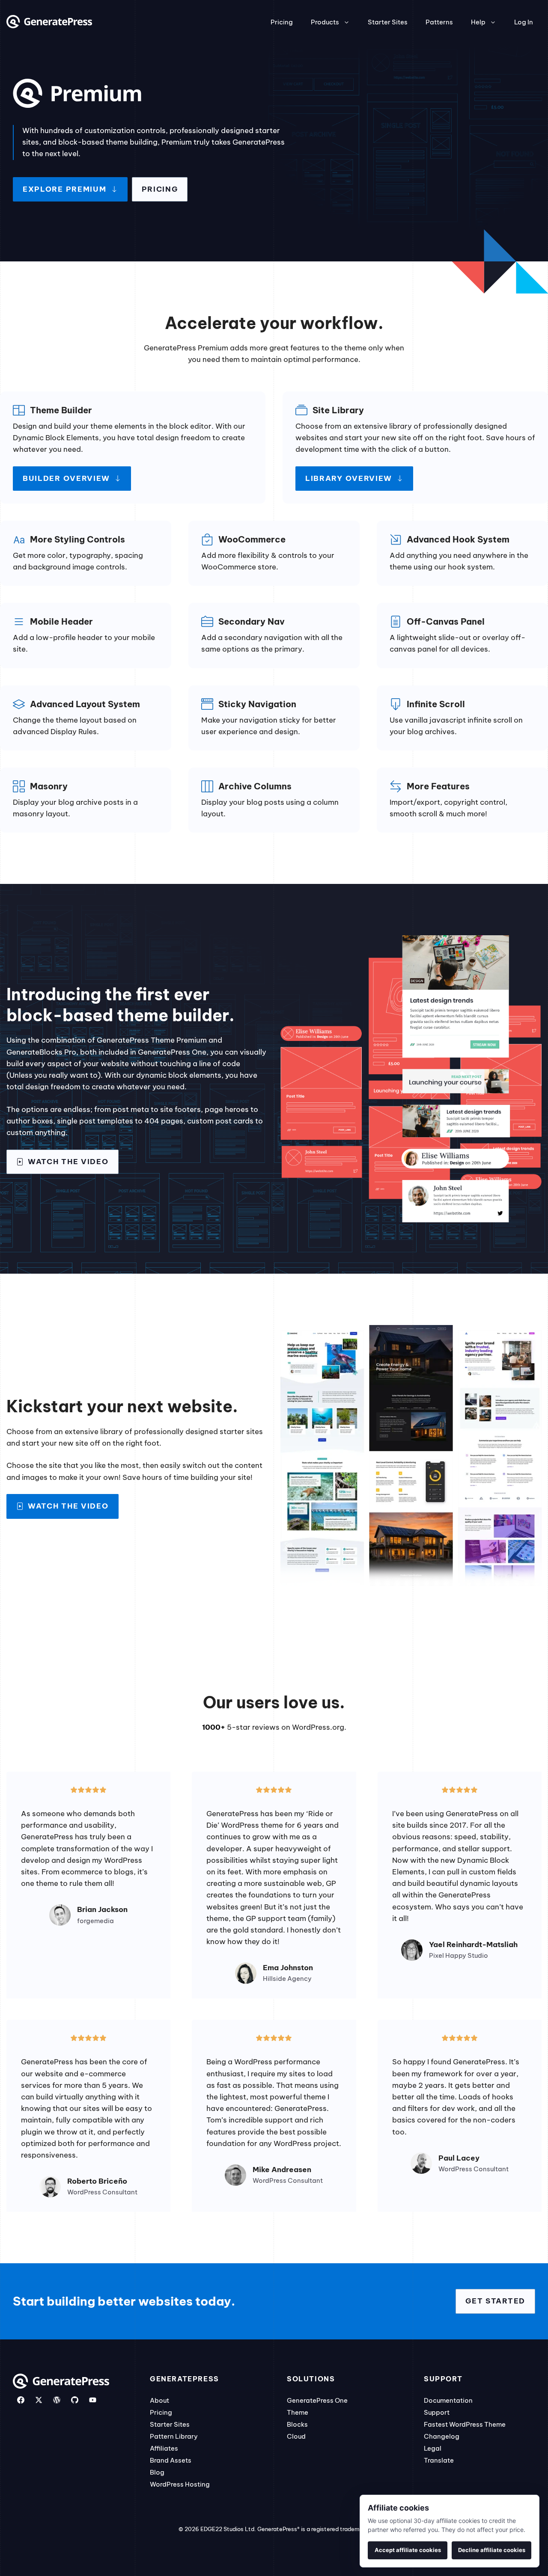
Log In (524, 22)
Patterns (439, 22)
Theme (298, 2412)
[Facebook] (21, 2400)
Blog (157, 2472)
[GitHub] (75, 2400)
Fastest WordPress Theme (465, 2424)
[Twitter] (39, 2400)
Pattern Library (174, 2436)
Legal (433, 2448)
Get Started (495, 2301)
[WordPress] (57, 2400)
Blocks (297, 2424)
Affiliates (164, 2448)
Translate (439, 2460)
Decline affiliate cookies (492, 2550)
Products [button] (325, 22)
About (159, 2400)
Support (437, 2412)
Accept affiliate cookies (408, 2550)
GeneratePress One (317, 2400)
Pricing (282, 22)
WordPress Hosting (180, 2484)
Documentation (448, 2400)
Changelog (442, 2436)
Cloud (296, 2436)
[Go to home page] (49, 26)
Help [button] (478, 22)
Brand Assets (171, 2460)
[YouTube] (93, 2400)
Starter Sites (388, 22)
